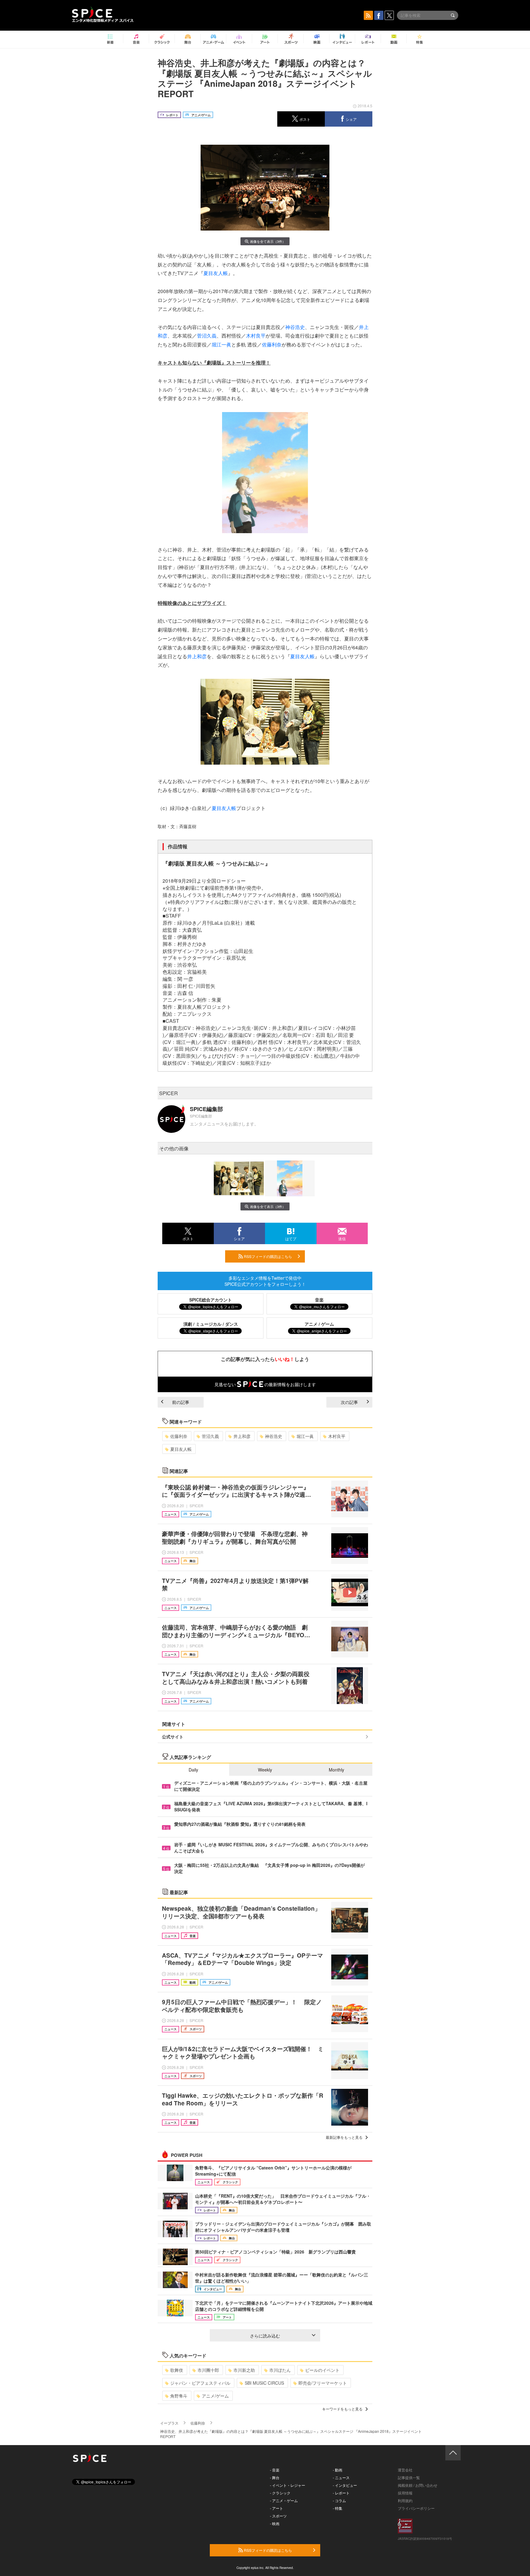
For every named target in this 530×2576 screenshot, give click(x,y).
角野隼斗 (179, 2396)
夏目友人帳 (216, 273)
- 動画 (338, 2470)
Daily (193, 1770)
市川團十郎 (208, 2370)
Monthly (336, 1770)
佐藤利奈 (272, 344)
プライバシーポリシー (416, 2508)
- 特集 (338, 2508)
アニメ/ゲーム (215, 2396)
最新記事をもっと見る (344, 2137)
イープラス (169, 2423)
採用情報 (405, 2493)
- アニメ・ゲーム (284, 2500)
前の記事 (181, 1402)
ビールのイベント (322, 2370)
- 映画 (275, 2523)
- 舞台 (275, 2477)
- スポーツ (278, 2516)
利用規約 (405, 2500)
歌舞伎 (177, 2370)
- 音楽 (275, 2470)
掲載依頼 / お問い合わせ (418, 2485)
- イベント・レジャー (288, 2485)
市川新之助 (244, 2370)
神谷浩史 (295, 327)
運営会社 (405, 2470)
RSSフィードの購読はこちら (267, 1256)
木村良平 (256, 336)
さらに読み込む (265, 2336)
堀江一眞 (221, 344)
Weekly (265, 1770)
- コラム (339, 2500)
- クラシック (280, 2493)
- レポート (341, 2493)
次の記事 (349, 1402)
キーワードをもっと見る (342, 2409)
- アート (277, 2508)
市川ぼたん (280, 2370)
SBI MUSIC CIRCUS (264, 2383)
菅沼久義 (207, 336)
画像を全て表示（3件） (268, 241)
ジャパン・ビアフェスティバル (200, 2383)
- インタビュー (345, 2485)
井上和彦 (197, 656)
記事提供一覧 (409, 2477)
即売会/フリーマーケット (323, 2383)
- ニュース (341, 2477)
